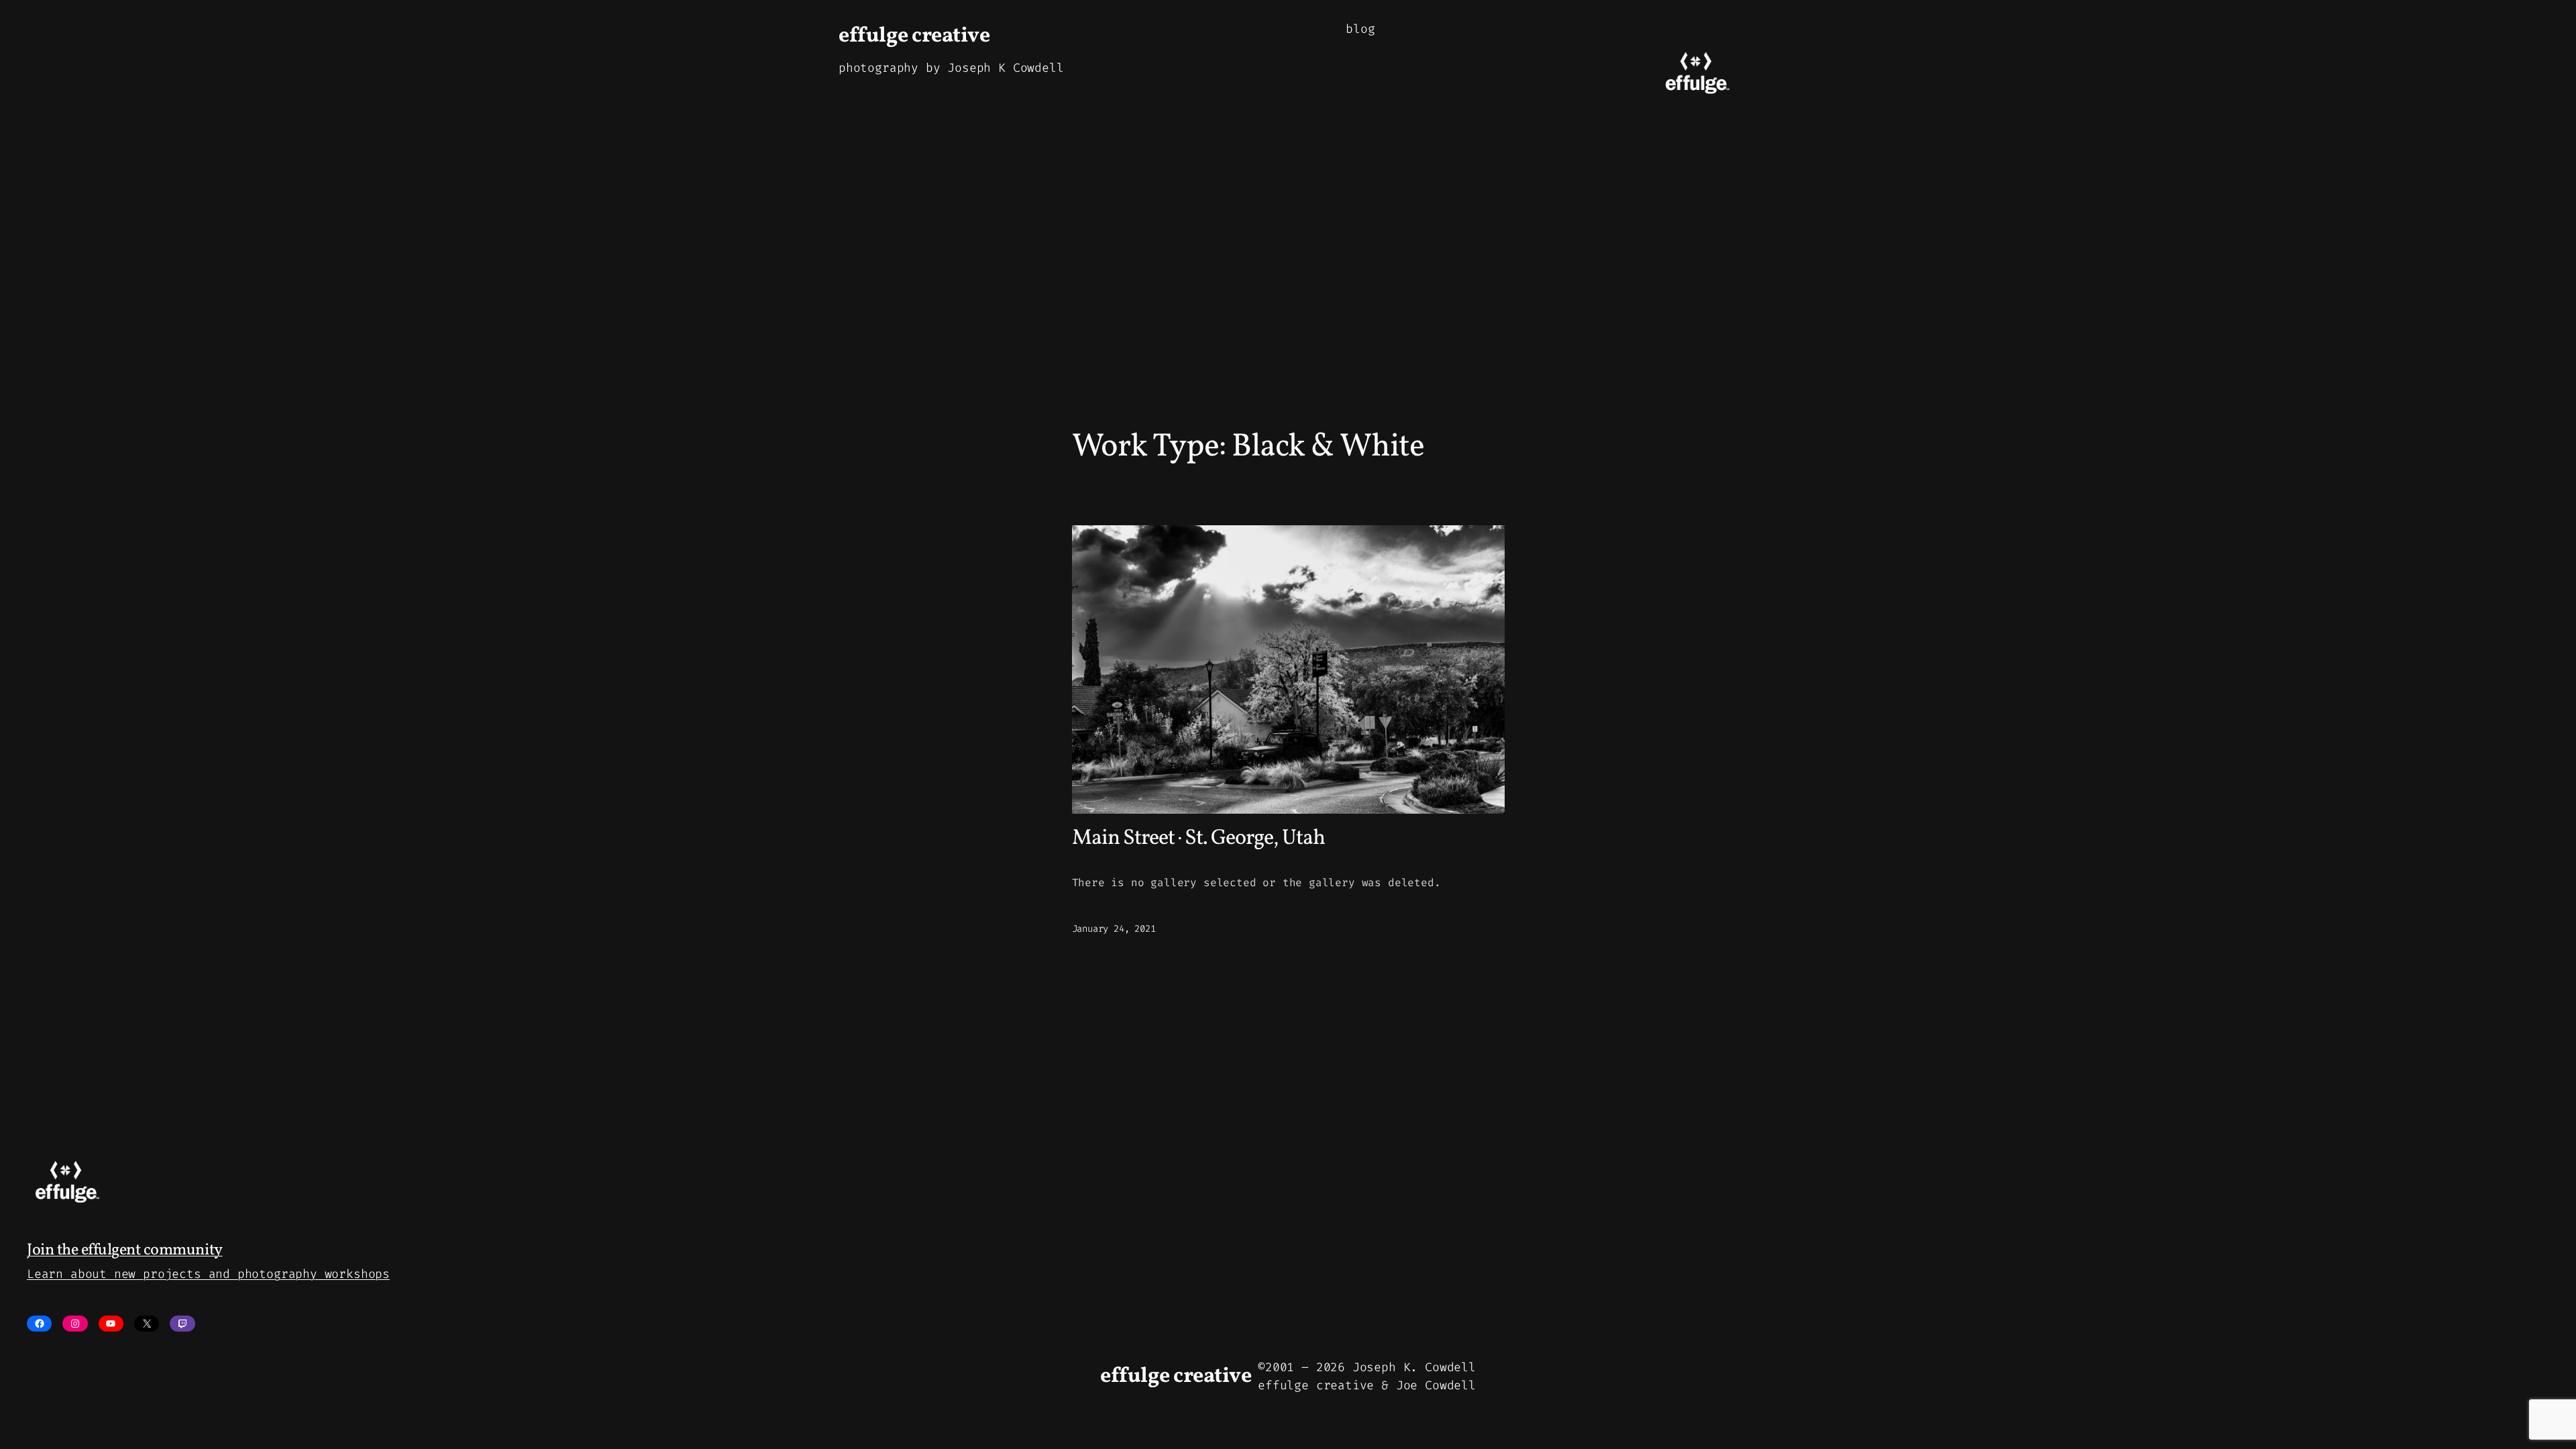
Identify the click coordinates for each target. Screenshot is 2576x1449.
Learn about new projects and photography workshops (208, 1274)
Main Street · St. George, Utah (1198, 839)
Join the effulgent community (125, 1250)
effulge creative (914, 36)
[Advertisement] (1288, 288)
